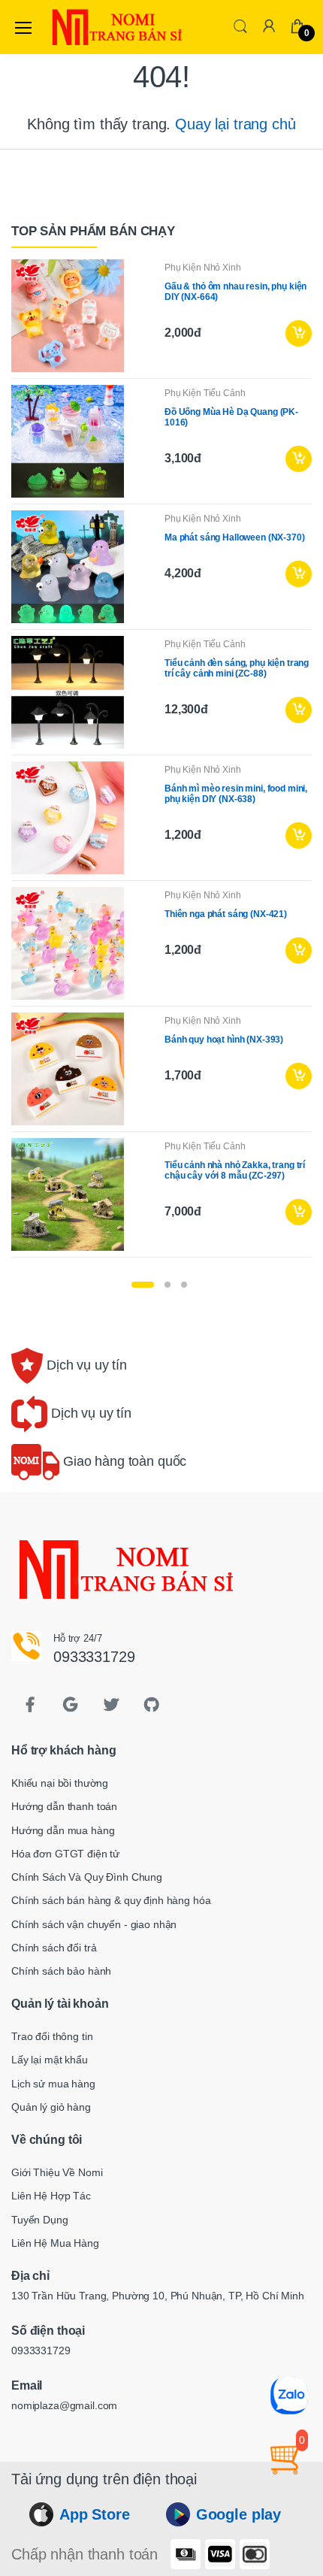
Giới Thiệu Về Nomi (57, 2172)
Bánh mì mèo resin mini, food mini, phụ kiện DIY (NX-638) (236, 794)
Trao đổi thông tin (52, 2036)
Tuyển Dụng (40, 2220)
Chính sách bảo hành (61, 1971)
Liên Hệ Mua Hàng (55, 2243)
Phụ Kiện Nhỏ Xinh (203, 268)
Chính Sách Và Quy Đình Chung (87, 1877)
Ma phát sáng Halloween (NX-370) (235, 537)
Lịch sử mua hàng (53, 2084)
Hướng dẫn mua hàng (63, 1830)
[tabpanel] (161, 761)
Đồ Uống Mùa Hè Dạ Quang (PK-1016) (231, 417)
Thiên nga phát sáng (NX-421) (226, 914)
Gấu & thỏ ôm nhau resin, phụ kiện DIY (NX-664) (235, 292)
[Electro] (86, 27)
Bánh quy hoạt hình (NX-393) (224, 1040)
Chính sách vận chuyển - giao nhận (94, 1924)
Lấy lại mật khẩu (50, 2060)
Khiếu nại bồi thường (60, 1783)
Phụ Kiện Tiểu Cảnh (205, 393)
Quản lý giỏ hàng (51, 2107)
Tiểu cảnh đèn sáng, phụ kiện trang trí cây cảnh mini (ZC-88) (237, 668)
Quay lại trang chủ (235, 124)
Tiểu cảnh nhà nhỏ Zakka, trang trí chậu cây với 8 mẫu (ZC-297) (235, 1170)
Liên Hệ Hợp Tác (51, 2196)
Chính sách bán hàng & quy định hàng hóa (111, 1900)
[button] (240, 26)
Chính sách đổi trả (54, 1948)
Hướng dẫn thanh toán (64, 1806)
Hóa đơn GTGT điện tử (65, 1854)
